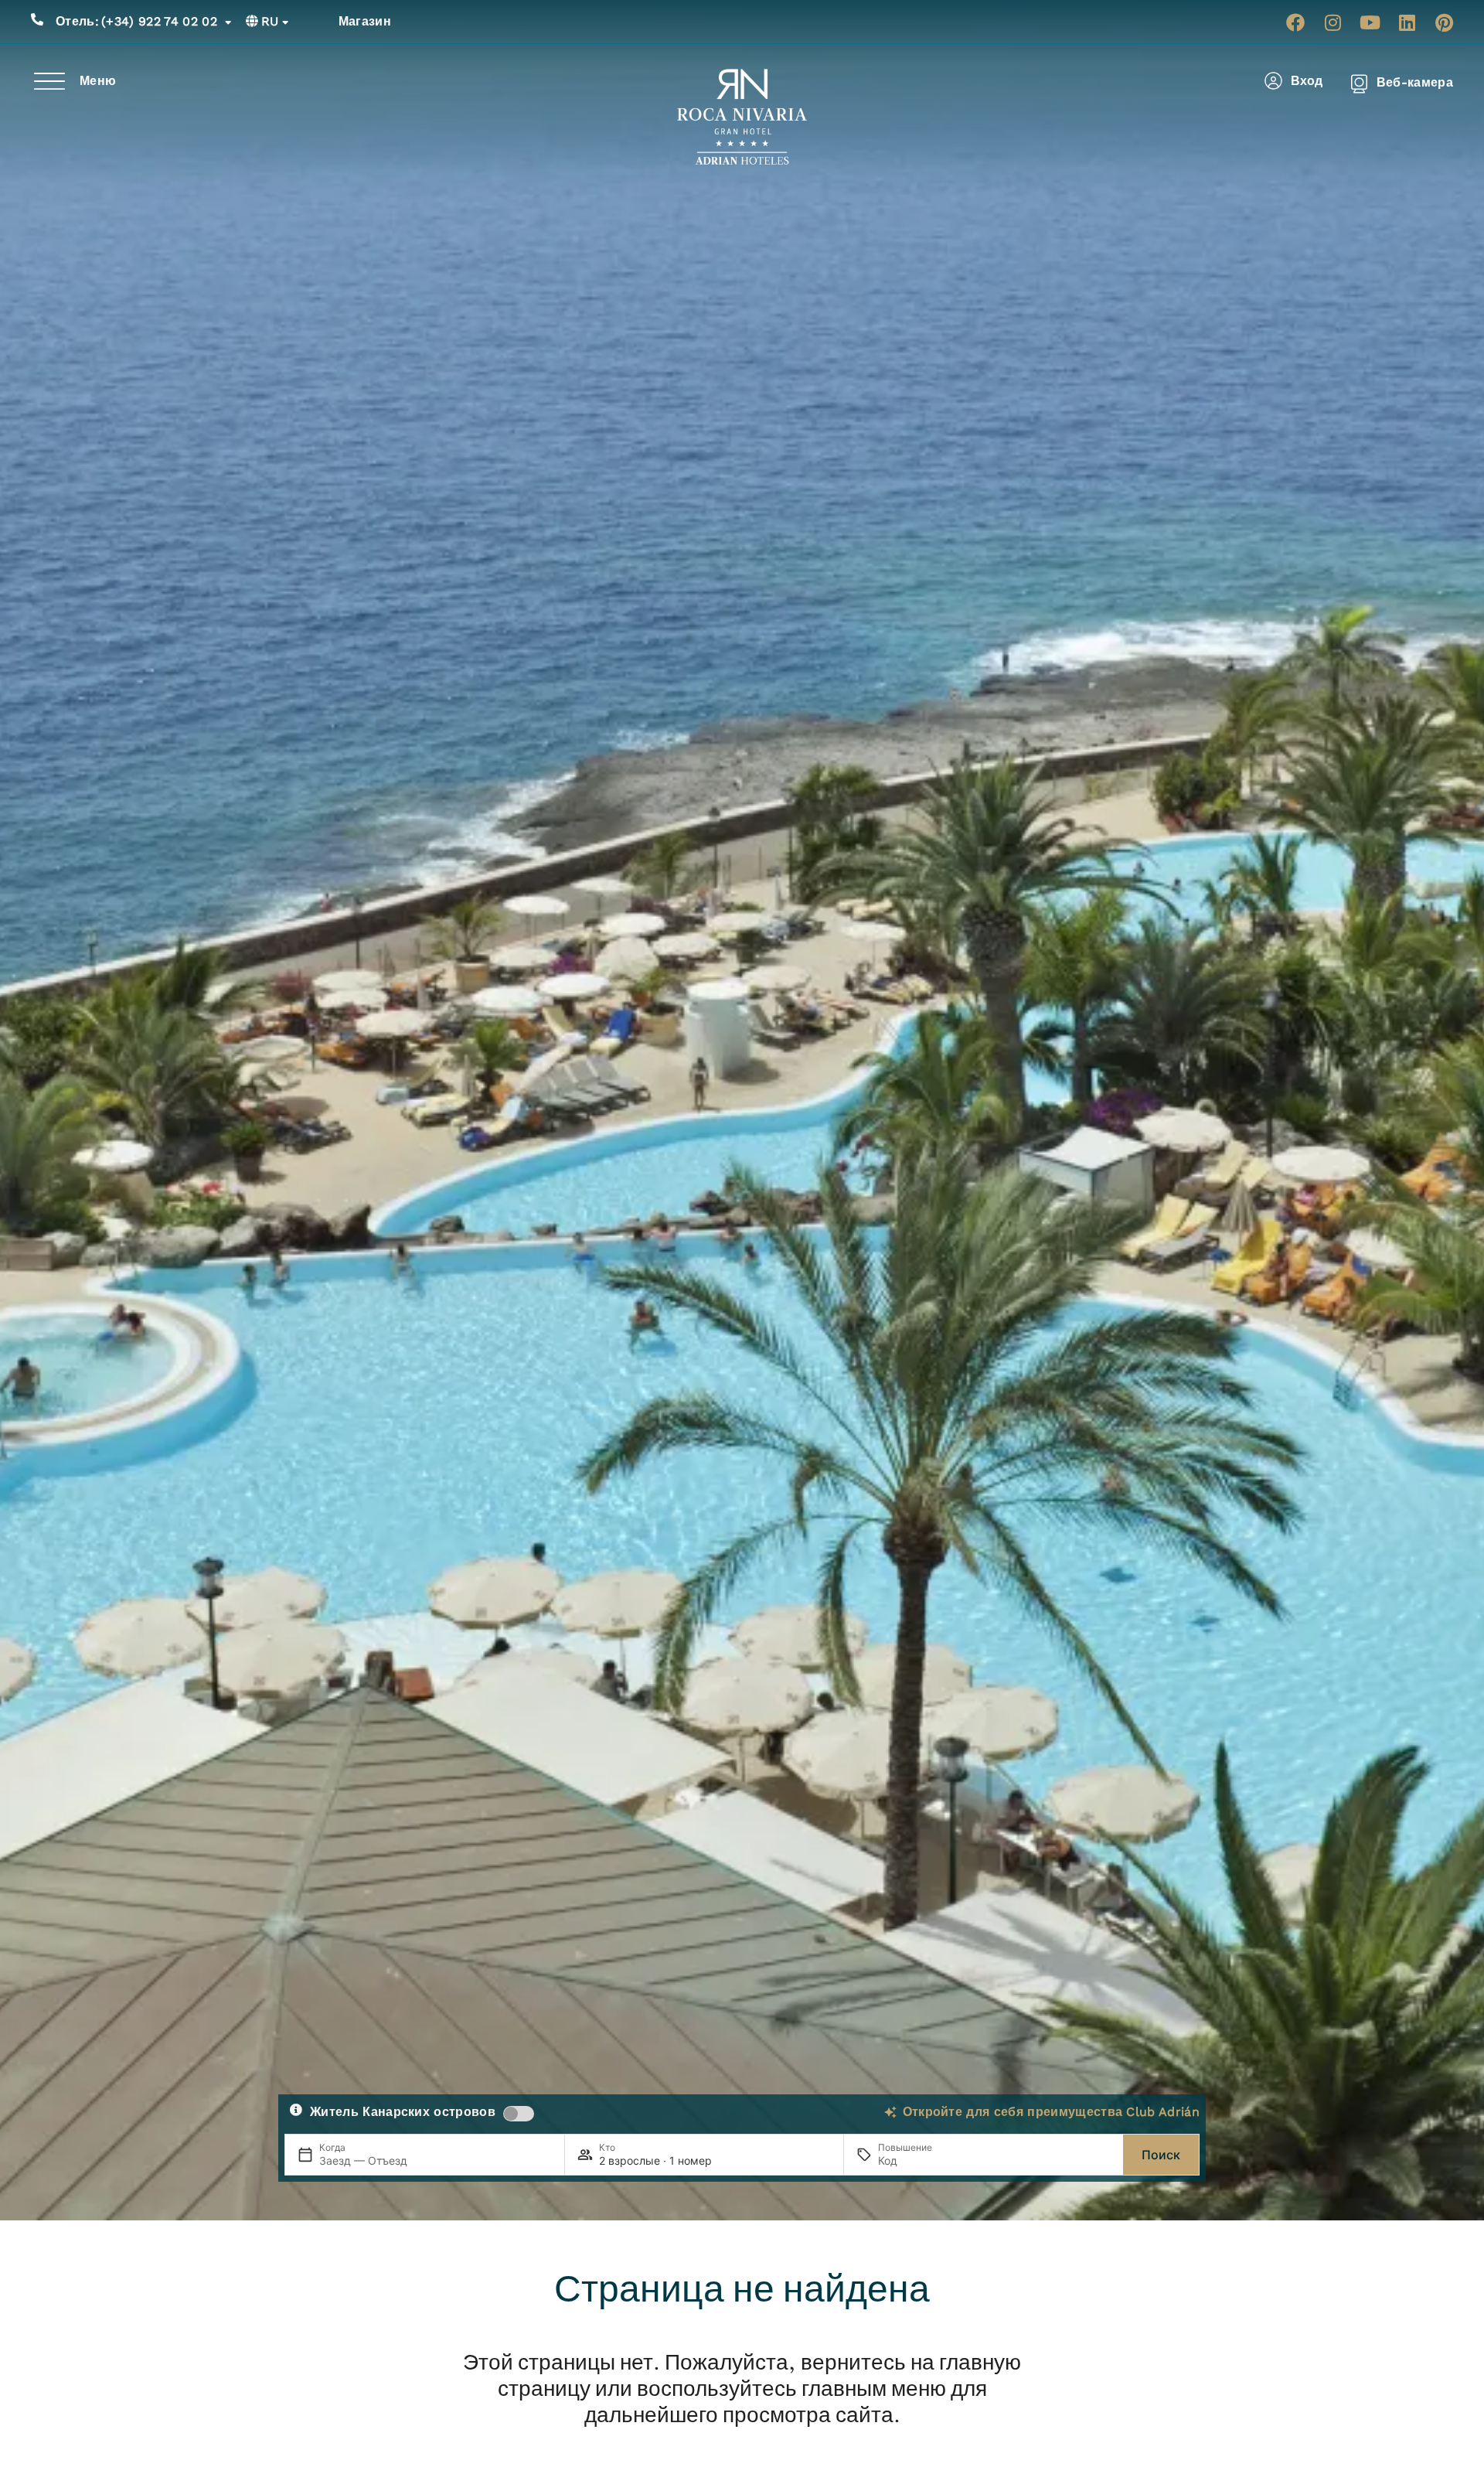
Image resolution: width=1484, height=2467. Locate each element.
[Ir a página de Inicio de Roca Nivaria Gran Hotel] (742, 117)
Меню (98, 81)
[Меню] (49, 81)
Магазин (365, 21)
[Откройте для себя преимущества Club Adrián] (890, 2112)
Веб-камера (1415, 82)
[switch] (519, 2114)
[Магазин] (321, 22)
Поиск (1161, 2155)
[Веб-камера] (1359, 83)
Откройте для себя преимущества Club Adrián (1051, 2112)
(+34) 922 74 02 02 (136, 21)
